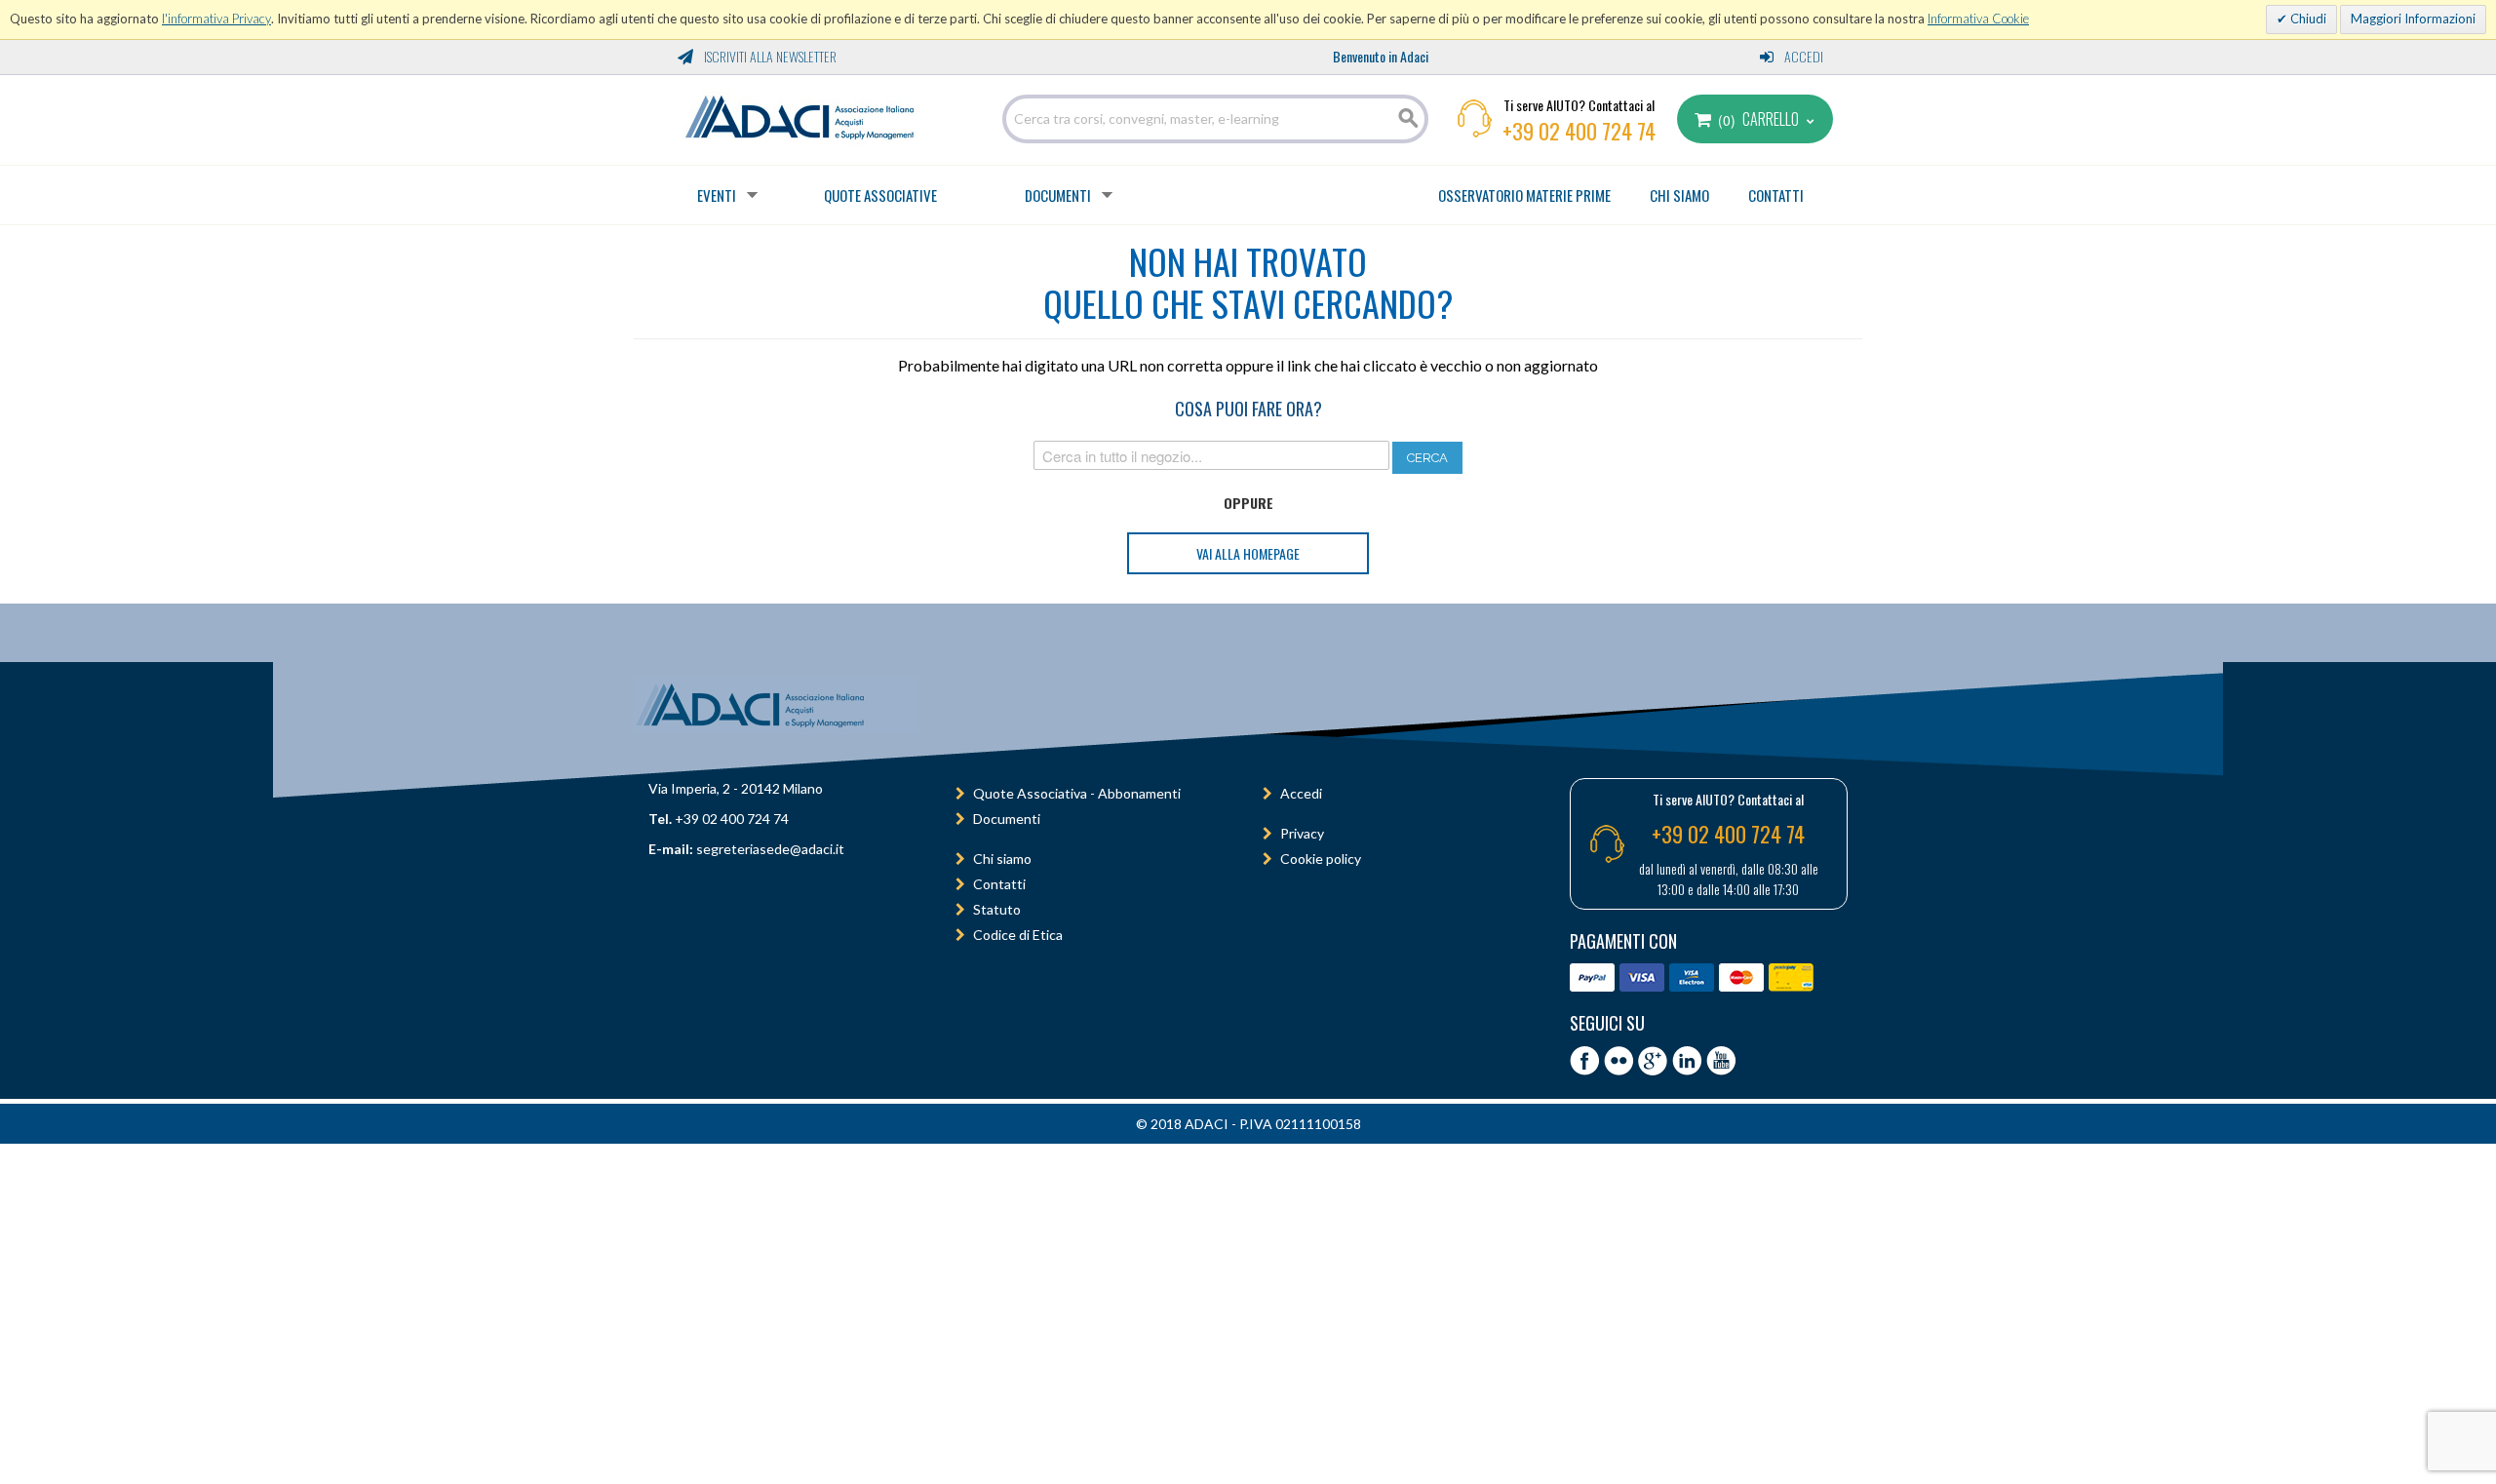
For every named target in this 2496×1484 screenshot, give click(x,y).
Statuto (997, 909)
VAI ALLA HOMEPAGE (1248, 553)
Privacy (1302, 833)
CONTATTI (1776, 195)
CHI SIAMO (1679, 195)
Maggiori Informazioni (2413, 19)
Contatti (999, 884)
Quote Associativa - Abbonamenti (1077, 793)
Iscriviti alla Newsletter (769, 56)
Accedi (1802, 56)
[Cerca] (1409, 119)
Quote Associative (880, 195)
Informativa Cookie (1978, 19)
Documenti (1058, 195)
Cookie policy (1321, 859)
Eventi (717, 195)
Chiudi (2307, 19)
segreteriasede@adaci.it (770, 849)
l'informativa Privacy (216, 19)
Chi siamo (1002, 859)
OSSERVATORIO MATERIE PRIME (1524, 195)
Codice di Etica (1018, 935)
